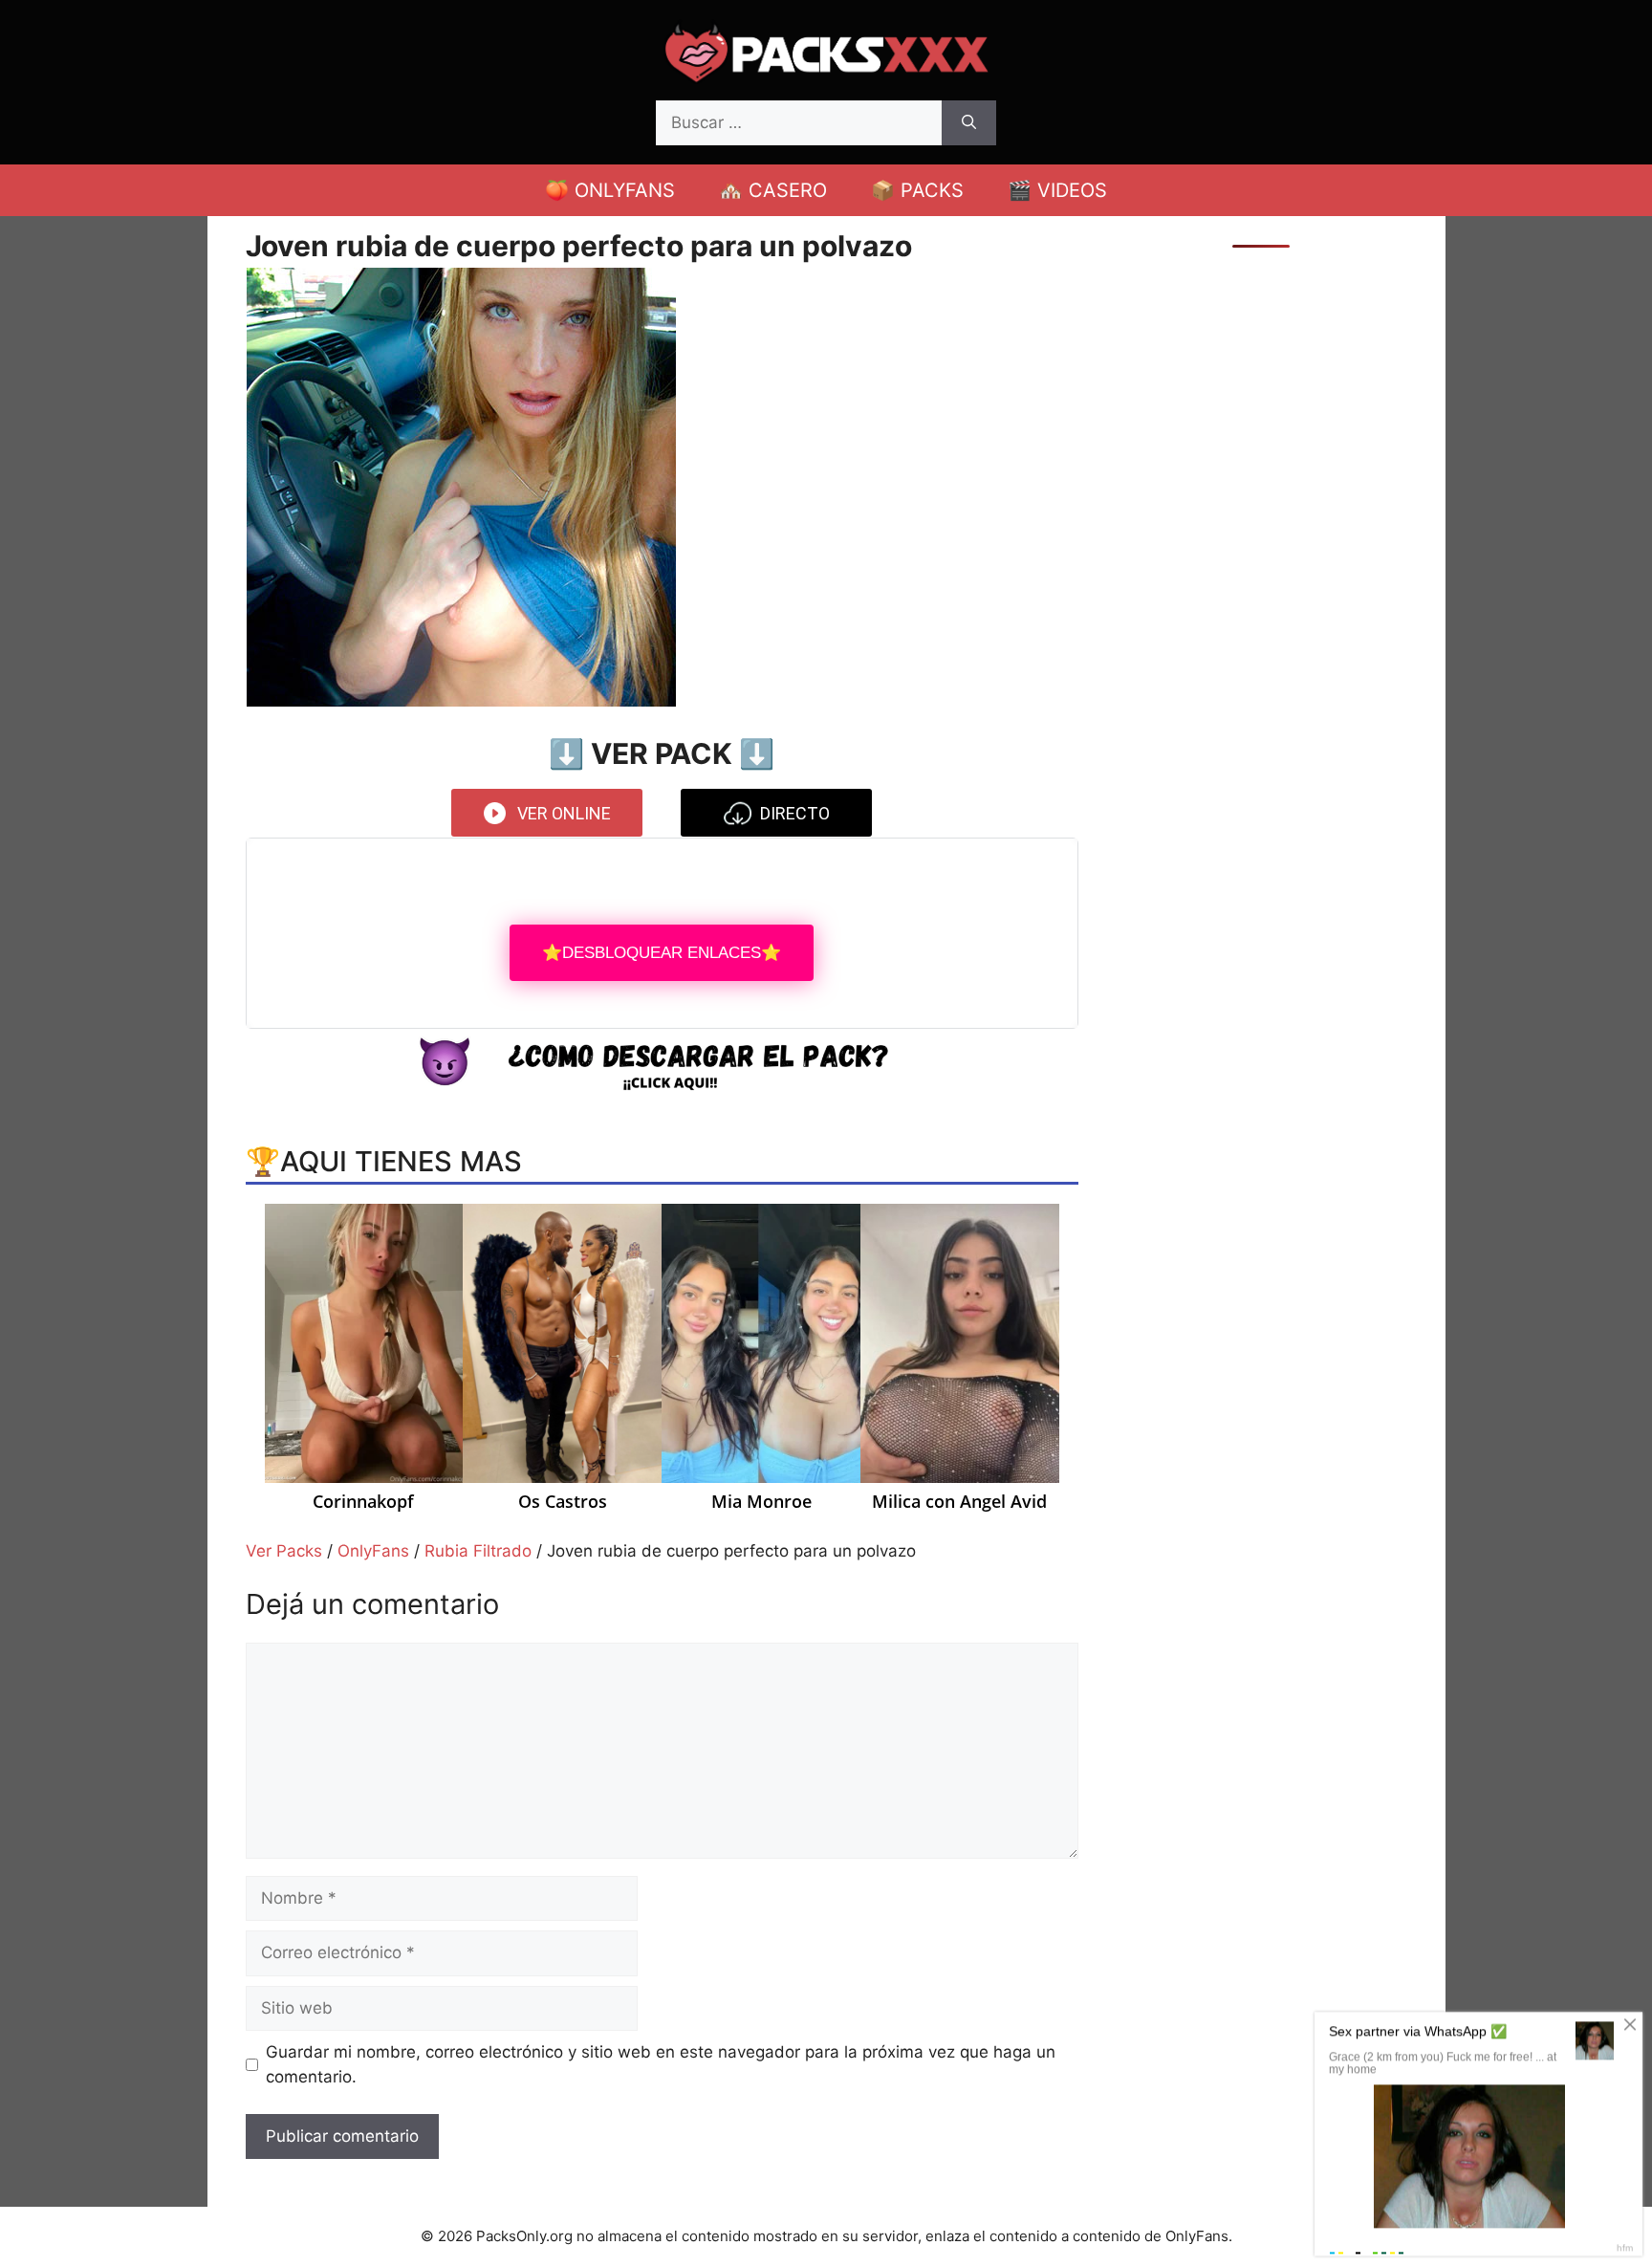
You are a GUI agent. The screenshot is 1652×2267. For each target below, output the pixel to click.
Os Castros (563, 1502)
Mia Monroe (761, 1502)
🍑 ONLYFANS (610, 190)
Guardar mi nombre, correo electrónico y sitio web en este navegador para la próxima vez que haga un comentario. (661, 2064)
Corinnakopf (363, 1502)
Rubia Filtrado (478, 1551)
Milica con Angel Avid (959, 1502)
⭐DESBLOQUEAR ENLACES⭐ (662, 953)
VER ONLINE (564, 813)
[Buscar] (969, 123)
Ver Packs (284, 1551)
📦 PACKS (917, 190)
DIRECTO (795, 813)
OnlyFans (373, 1551)
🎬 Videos (1057, 190)
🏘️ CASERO (773, 190)
